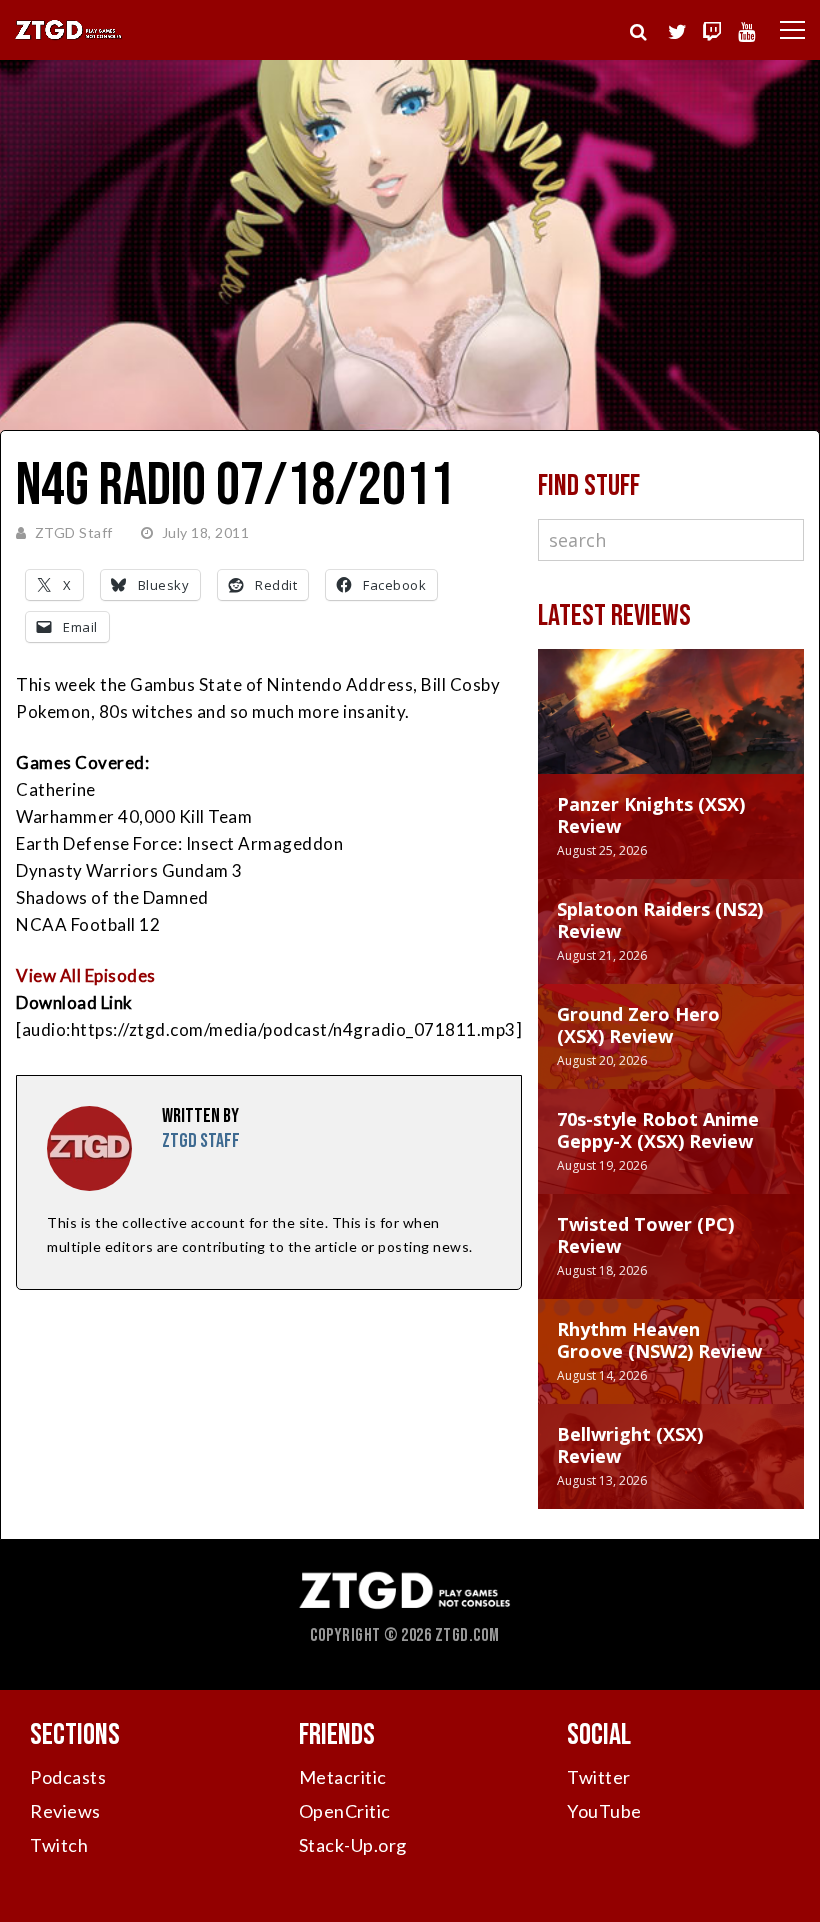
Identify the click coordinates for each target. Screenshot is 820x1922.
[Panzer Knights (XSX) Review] (671, 731)
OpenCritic (345, 1811)
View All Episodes (86, 975)
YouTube (604, 1811)
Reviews (65, 1811)
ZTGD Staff (74, 532)
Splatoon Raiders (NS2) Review (660, 920)
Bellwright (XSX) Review (630, 1445)
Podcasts (68, 1777)
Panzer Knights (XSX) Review (651, 815)
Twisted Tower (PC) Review (645, 1235)
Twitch (59, 1845)
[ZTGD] (69, 36)
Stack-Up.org (353, 1845)
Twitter (599, 1777)
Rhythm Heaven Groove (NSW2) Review (659, 1340)
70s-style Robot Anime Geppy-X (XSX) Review (658, 1130)
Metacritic (343, 1777)
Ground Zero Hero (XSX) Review (638, 1025)
